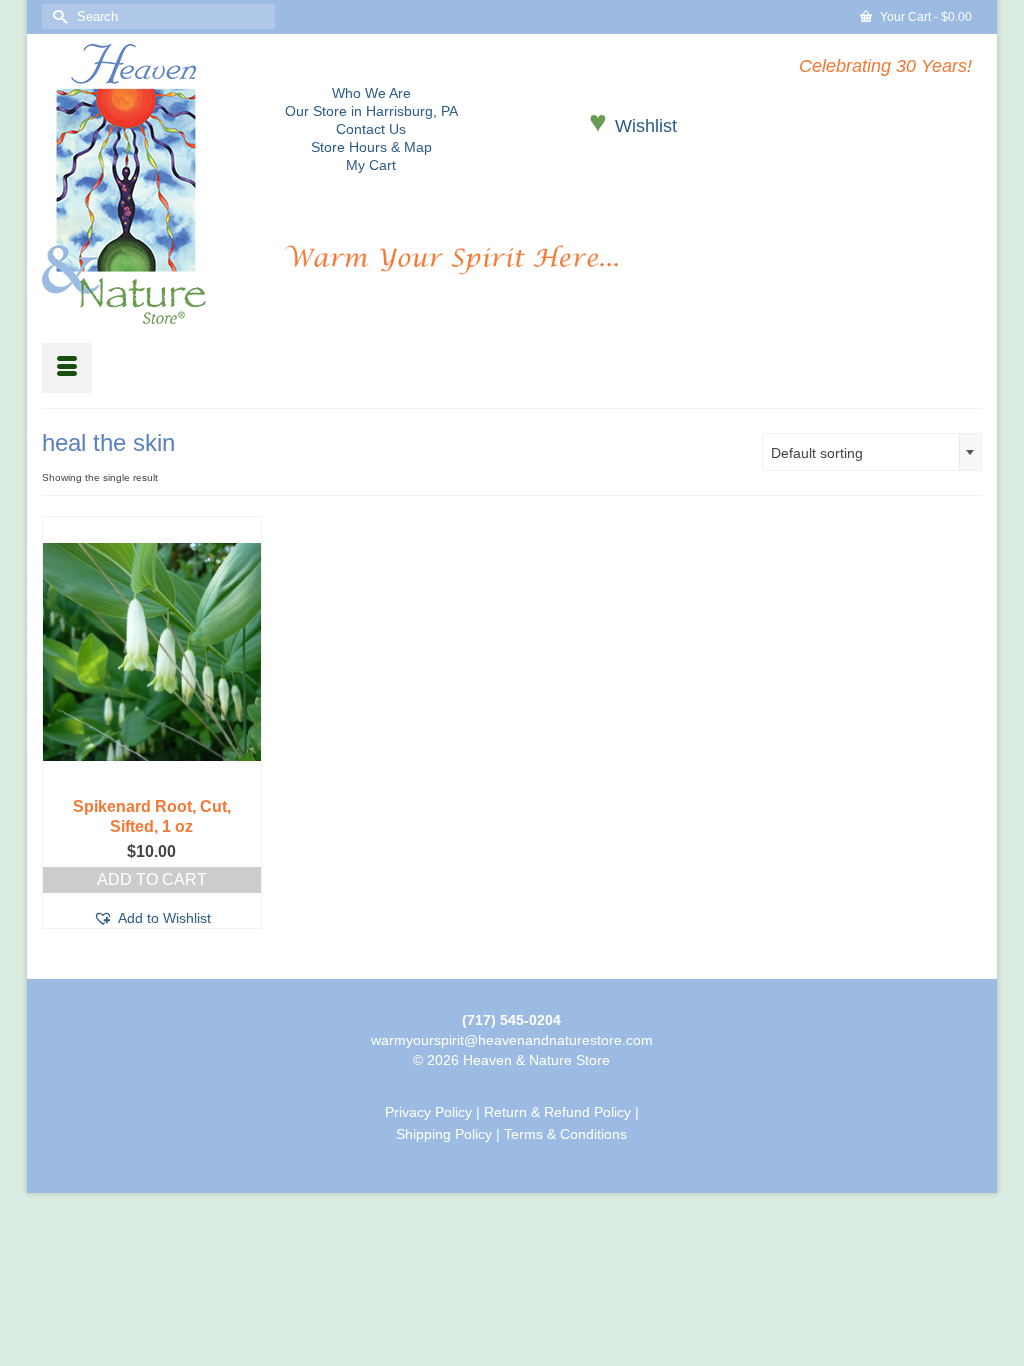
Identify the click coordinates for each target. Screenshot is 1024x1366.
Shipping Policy (444, 1134)
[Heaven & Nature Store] (148, 184)
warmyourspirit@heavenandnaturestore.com (512, 1040)
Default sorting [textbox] (817, 453)
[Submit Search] (57, 16)
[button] (152, 918)
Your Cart (924, 17)
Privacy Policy (428, 1112)
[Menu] (67, 368)
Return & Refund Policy (557, 1112)
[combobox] (872, 452)
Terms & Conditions (565, 1134)
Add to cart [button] (152, 879)
